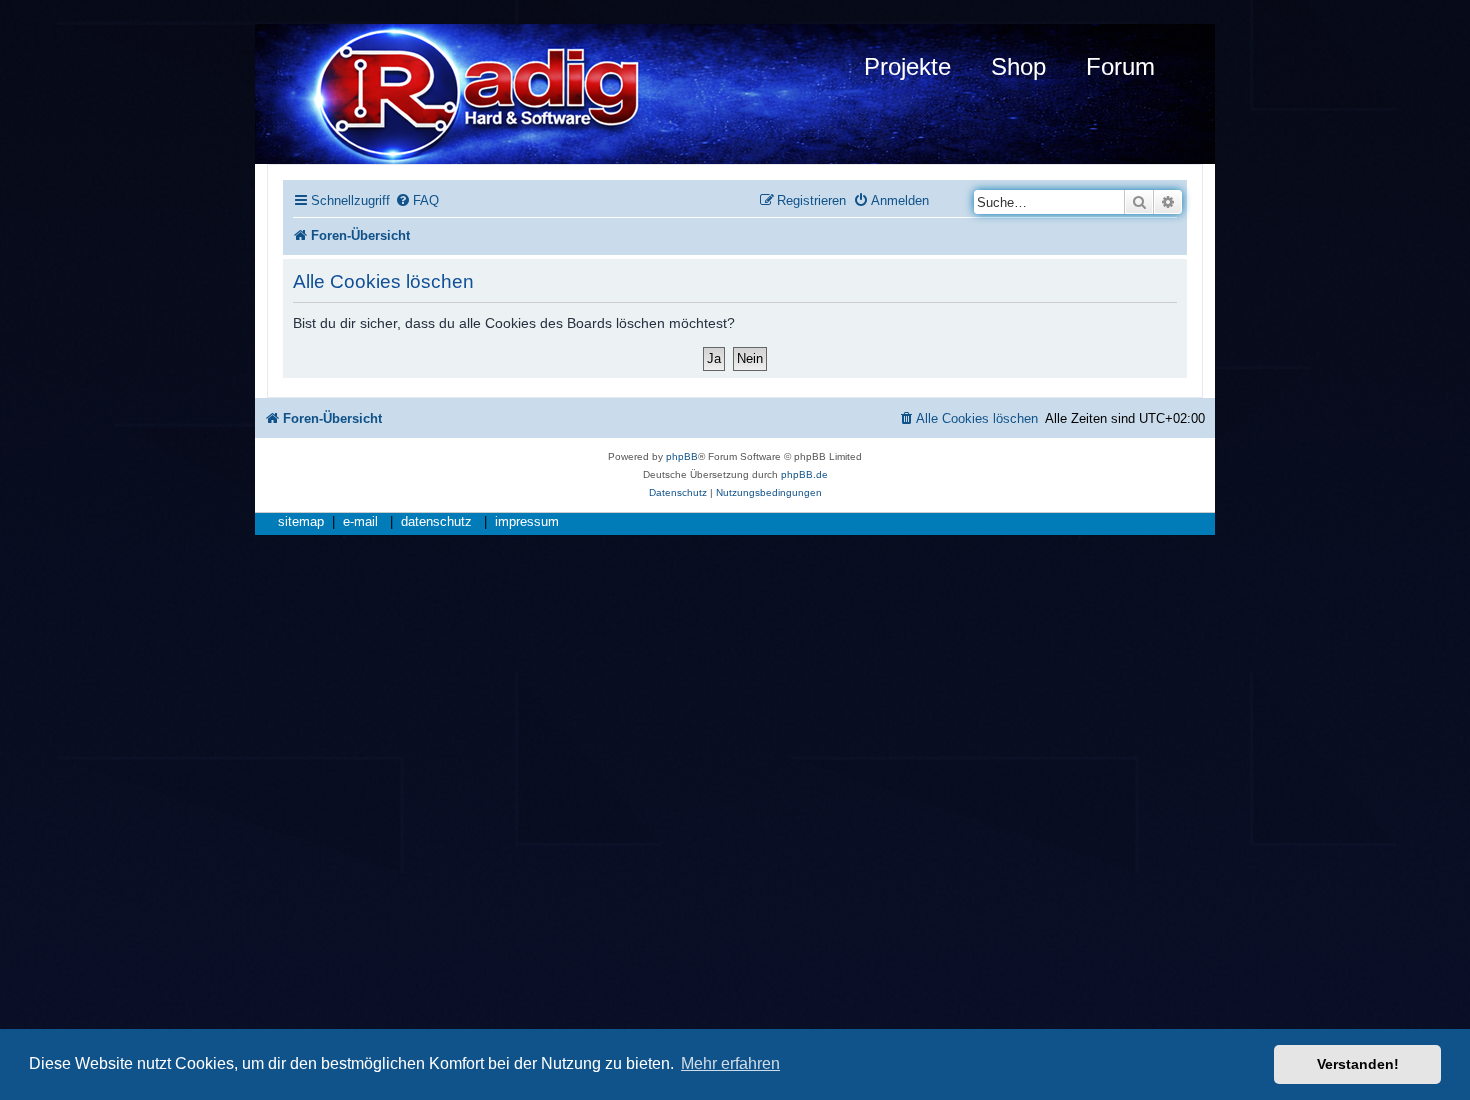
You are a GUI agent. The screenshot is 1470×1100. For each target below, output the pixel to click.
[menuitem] (417, 200)
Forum (1120, 66)
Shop (1018, 66)
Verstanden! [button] (1358, 1064)
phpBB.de (804, 474)
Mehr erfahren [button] (730, 1063)
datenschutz (436, 522)
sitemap (301, 522)
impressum (527, 522)
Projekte (907, 66)
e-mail (360, 522)
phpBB (682, 456)
